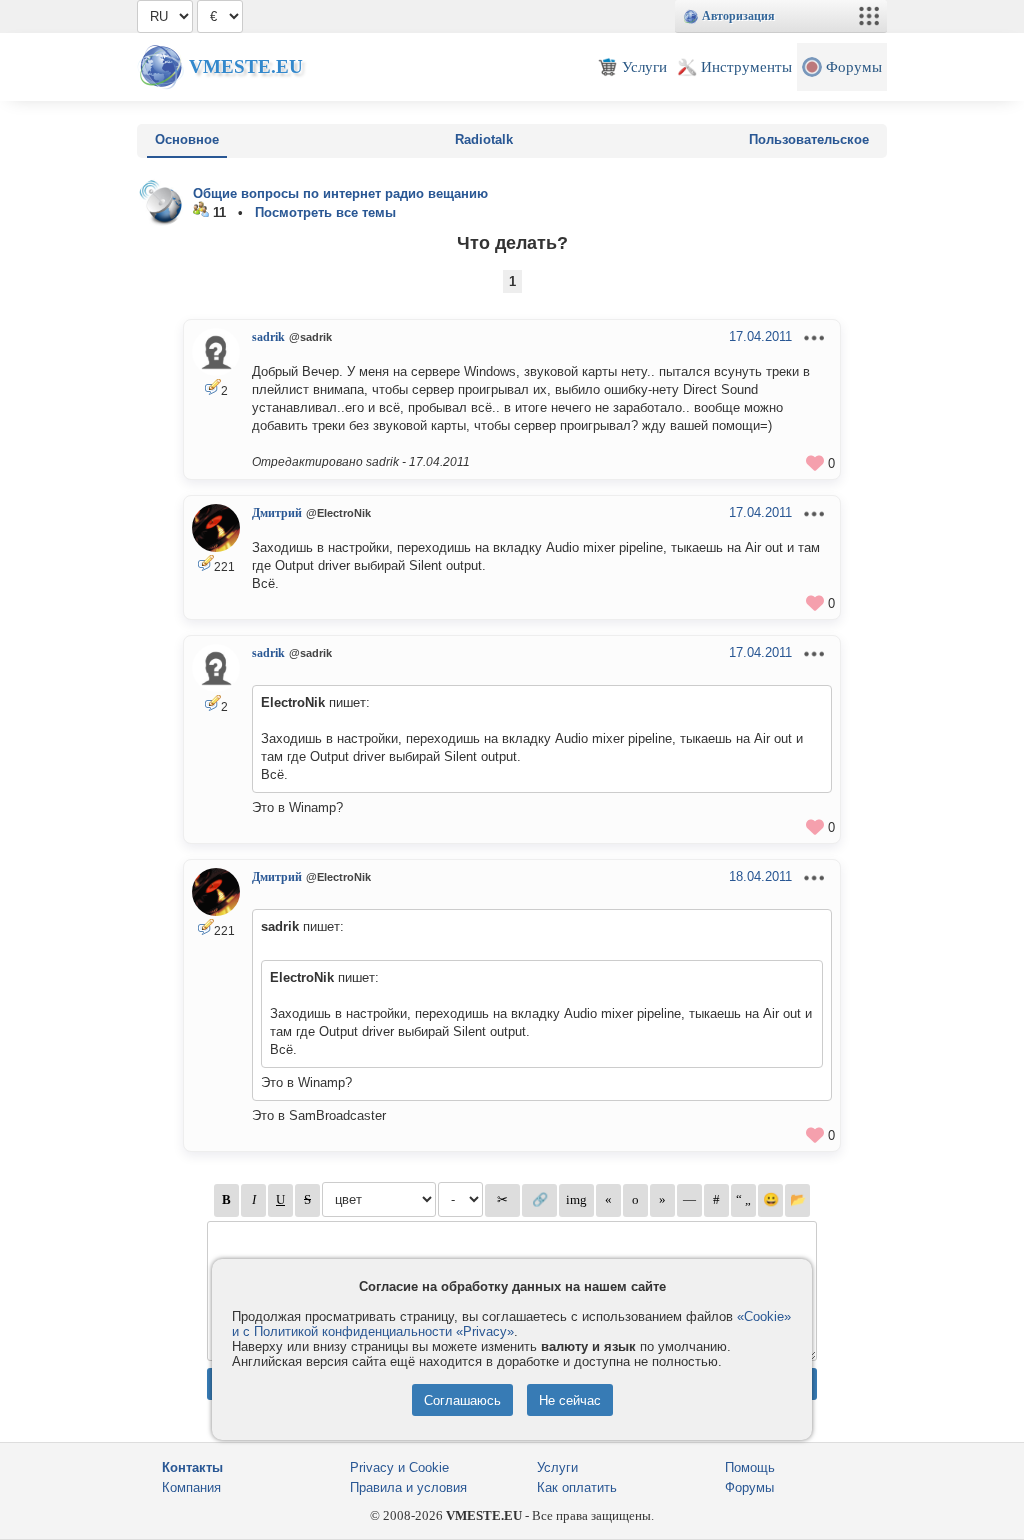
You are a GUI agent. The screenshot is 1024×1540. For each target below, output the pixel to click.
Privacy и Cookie (399, 1467)
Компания (191, 1487)
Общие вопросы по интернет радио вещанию (340, 193)
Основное (187, 139)
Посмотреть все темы (325, 212)
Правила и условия (408, 1487)
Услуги (557, 1467)
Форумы (749, 1487)
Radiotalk (484, 139)
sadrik (268, 337)
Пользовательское (809, 139)
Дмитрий (277, 513)
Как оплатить (577, 1487)
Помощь (750, 1467)
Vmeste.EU (246, 66)
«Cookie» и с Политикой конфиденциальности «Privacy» (511, 1324)
